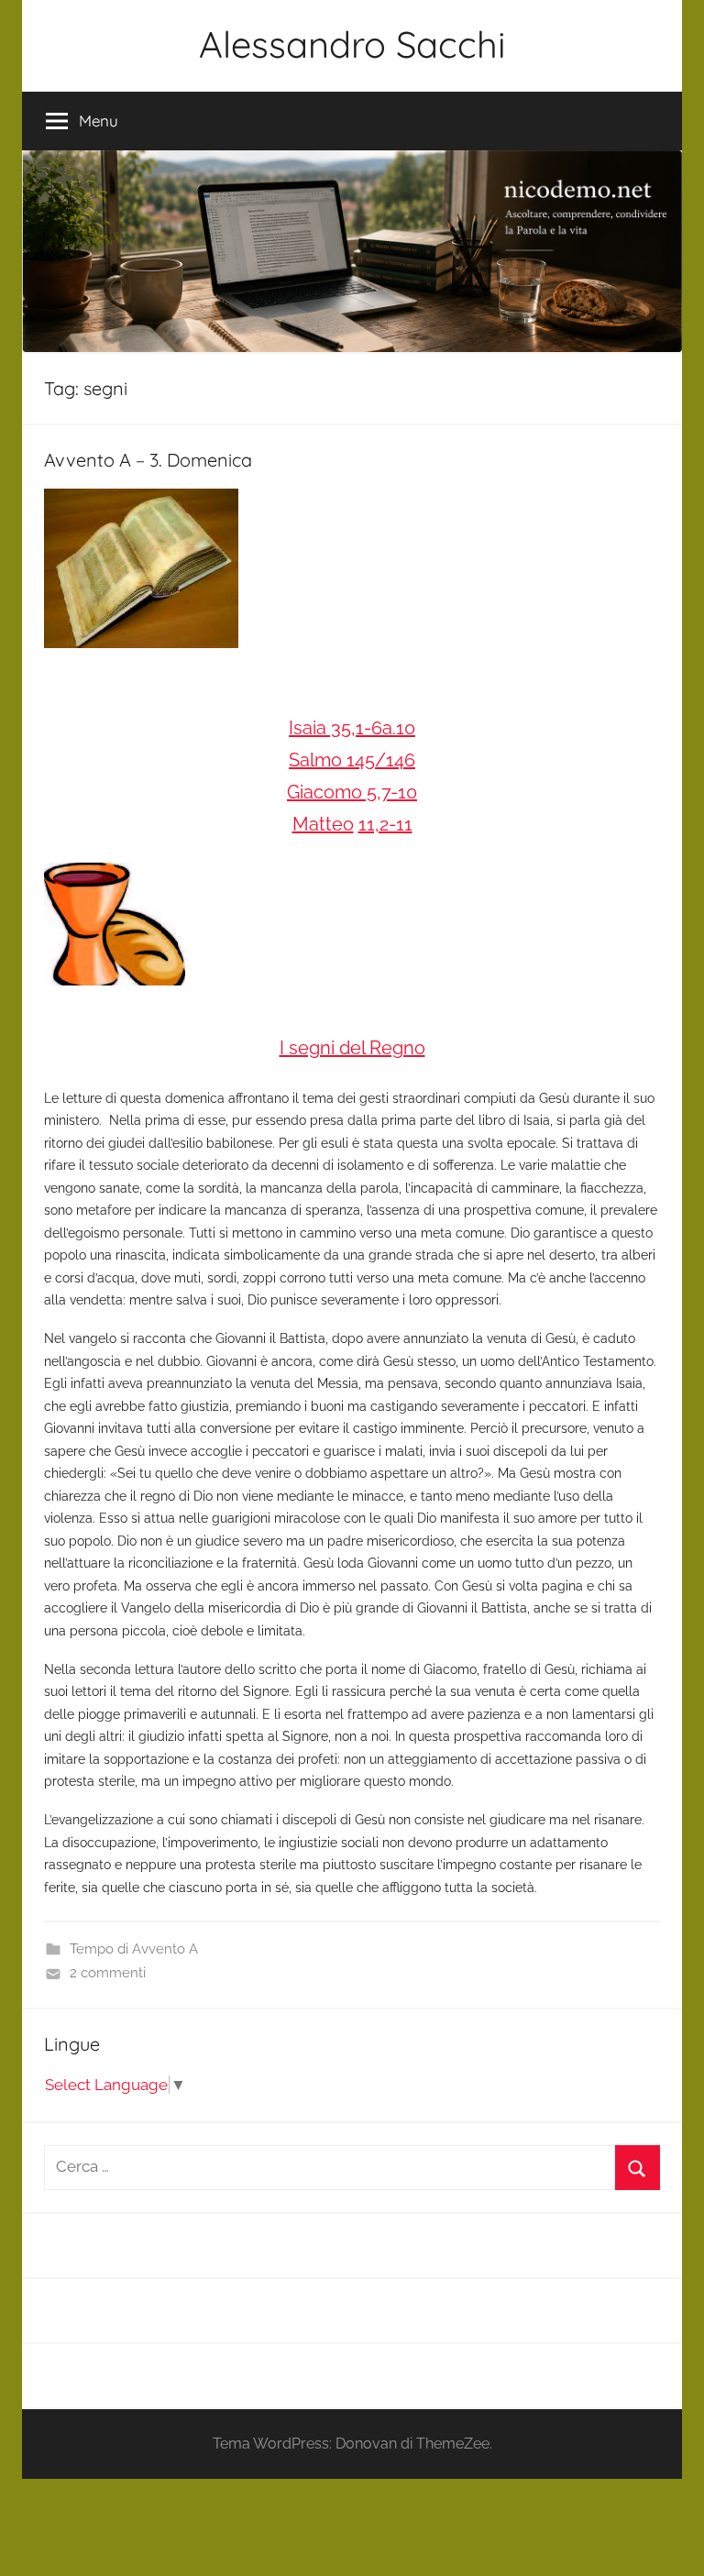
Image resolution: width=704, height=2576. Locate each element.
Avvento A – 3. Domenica (148, 460)
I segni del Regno (352, 1048)
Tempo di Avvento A (134, 1949)
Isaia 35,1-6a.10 (352, 728)
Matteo (323, 824)
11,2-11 (385, 824)
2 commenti (108, 1973)
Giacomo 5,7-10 (352, 792)
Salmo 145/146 (352, 760)
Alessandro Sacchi (352, 44)
